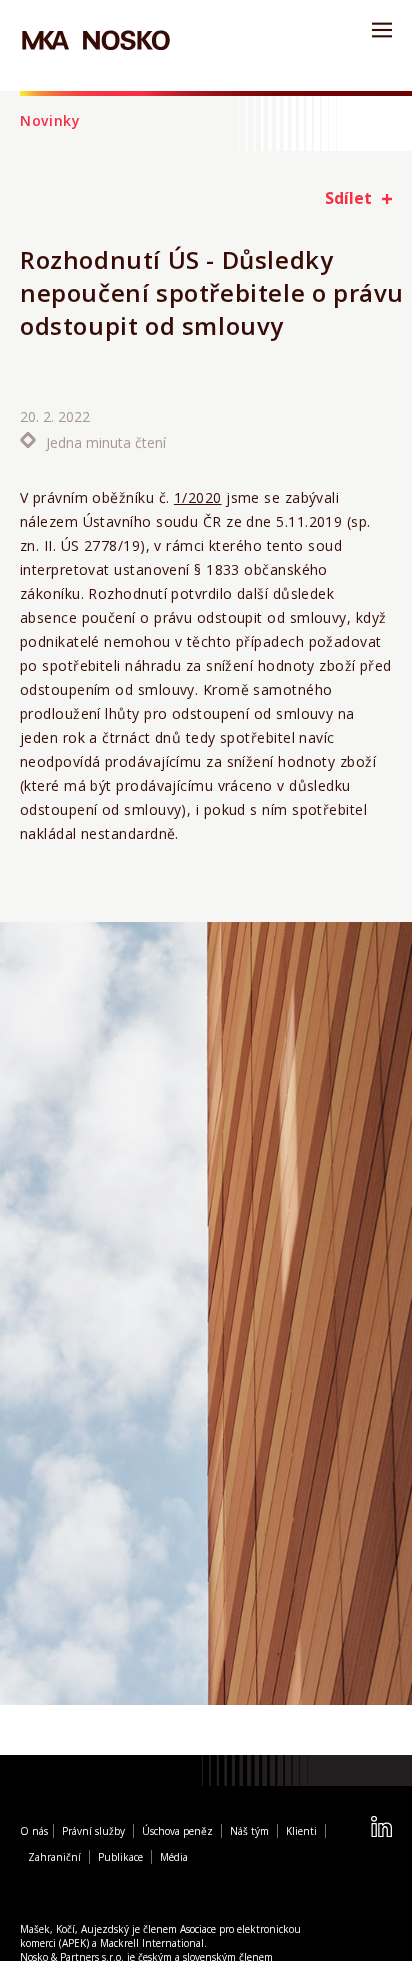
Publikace (120, 1859)
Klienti (301, 1833)
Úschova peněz (177, 1833)
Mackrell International (152, 1945)
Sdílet (348, 198)
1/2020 (198, 497)
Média (174, 1859)
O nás (34, 1833)
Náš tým (249, 1833)
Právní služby (93, 1833)
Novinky (50, 120)
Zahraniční (54, 1859)
